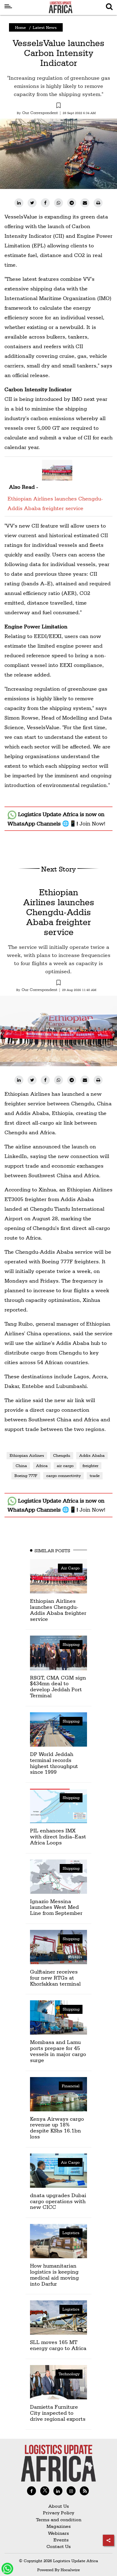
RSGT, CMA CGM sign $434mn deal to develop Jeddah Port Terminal (58, 1686)
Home (20, 27)
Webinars (58, 2533)
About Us (59, 2506)
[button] (58, 106)
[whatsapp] (58, 203)
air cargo (65, 1466)
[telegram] (72, 203)
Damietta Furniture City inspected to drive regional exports (58, 2413)
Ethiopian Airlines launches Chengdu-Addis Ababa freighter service (55, 503)
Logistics (71, 2233)
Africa (42, 1466)
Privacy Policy (59, 2513)
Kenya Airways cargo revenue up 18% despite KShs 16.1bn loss (57, 2128)
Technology (69, 2374)
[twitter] (32, 203)
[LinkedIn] (19, 203)
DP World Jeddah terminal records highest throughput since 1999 (54, 1763)
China (21, 1466)
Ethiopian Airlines (27, 1455)
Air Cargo (70, 1568)
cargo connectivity (63, 1475)
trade (95, 1475)
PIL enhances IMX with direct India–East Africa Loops (58, 1836)
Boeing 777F (26, 1475)
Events (59, 2540)
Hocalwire (70, 2570)
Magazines (59, 2526)
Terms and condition (59, 2520)
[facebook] (45, 203)
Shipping (71, 1644)
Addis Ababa (92, 1455)
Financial (71, 2086)
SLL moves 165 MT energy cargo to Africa (58, 2345)
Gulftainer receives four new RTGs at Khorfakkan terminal (55, 1978)
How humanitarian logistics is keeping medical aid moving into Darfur (54, 2274)
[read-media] (57, 470)
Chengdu (62, 1455)
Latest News (45, 27)
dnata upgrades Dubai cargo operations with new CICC (58, 2201)
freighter (90, 1466)
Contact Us (59, 2546)
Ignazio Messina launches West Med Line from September (56, 1907)
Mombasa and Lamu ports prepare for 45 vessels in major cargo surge (58, 2051)
